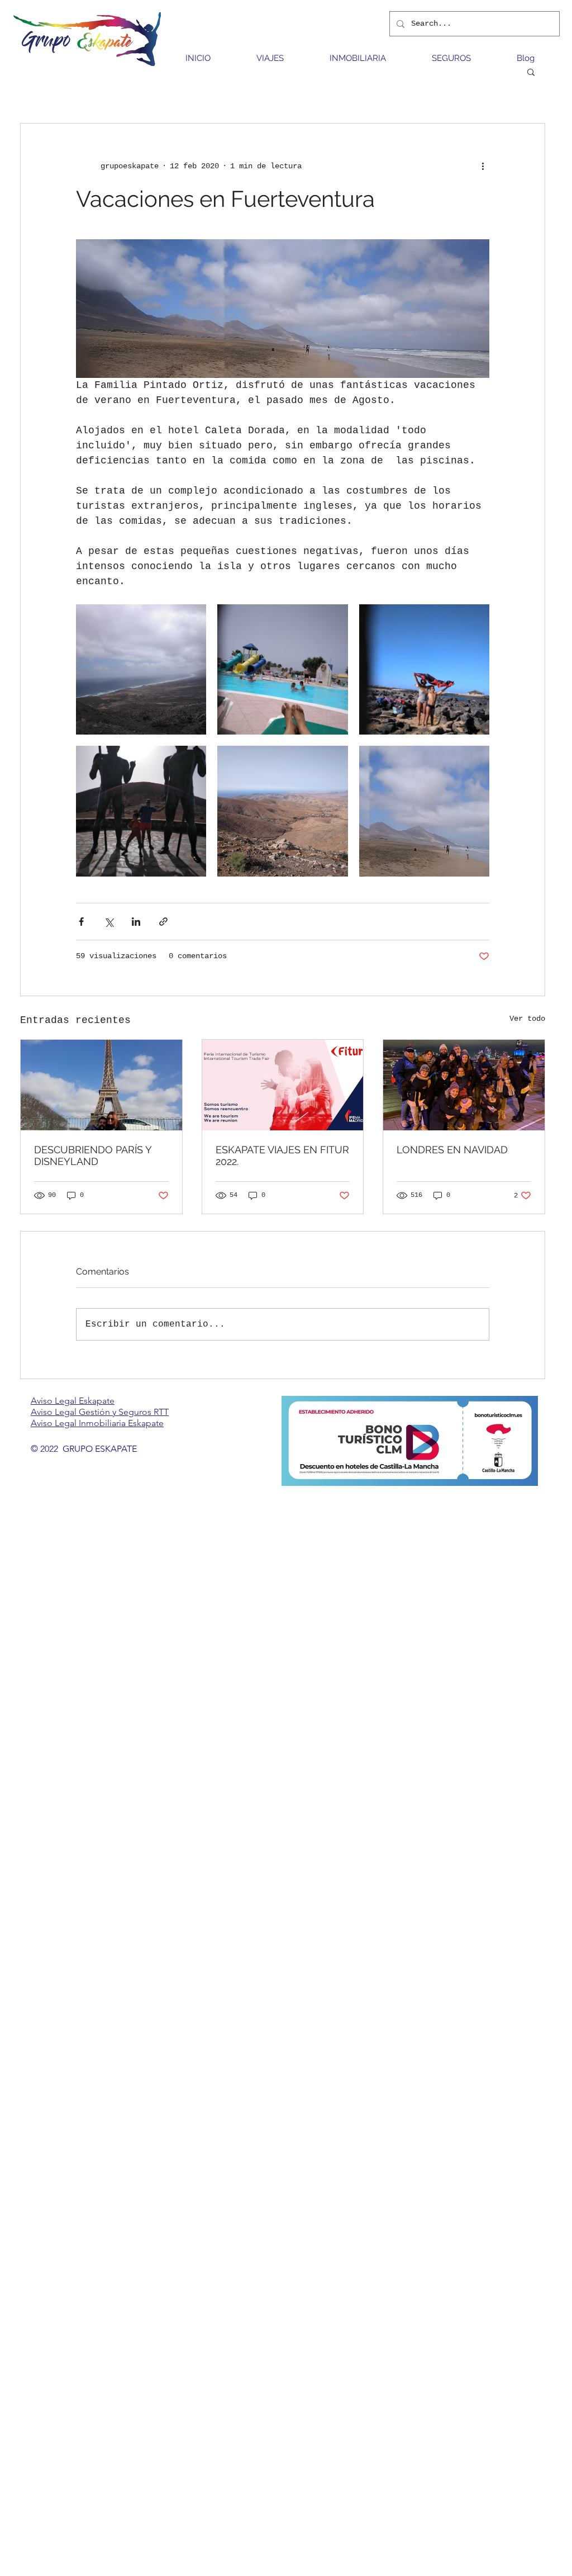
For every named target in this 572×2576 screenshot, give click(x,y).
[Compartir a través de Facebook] (81, 922)
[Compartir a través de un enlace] (163, 922)
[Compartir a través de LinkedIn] (136, 922)
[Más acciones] (483, 166)
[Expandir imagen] (141, 669)
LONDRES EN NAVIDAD (452, 1150)
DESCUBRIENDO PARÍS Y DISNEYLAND (93, 1156)
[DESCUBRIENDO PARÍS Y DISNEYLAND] (101, 1085)
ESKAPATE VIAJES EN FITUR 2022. (282, 1156)
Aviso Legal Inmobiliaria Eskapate (97, 1423)
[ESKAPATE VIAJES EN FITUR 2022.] (283, 1085)
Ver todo (527, 1019)
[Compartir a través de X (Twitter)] (109, 922)
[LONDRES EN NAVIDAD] (464, 1085)
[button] (531, 72)
